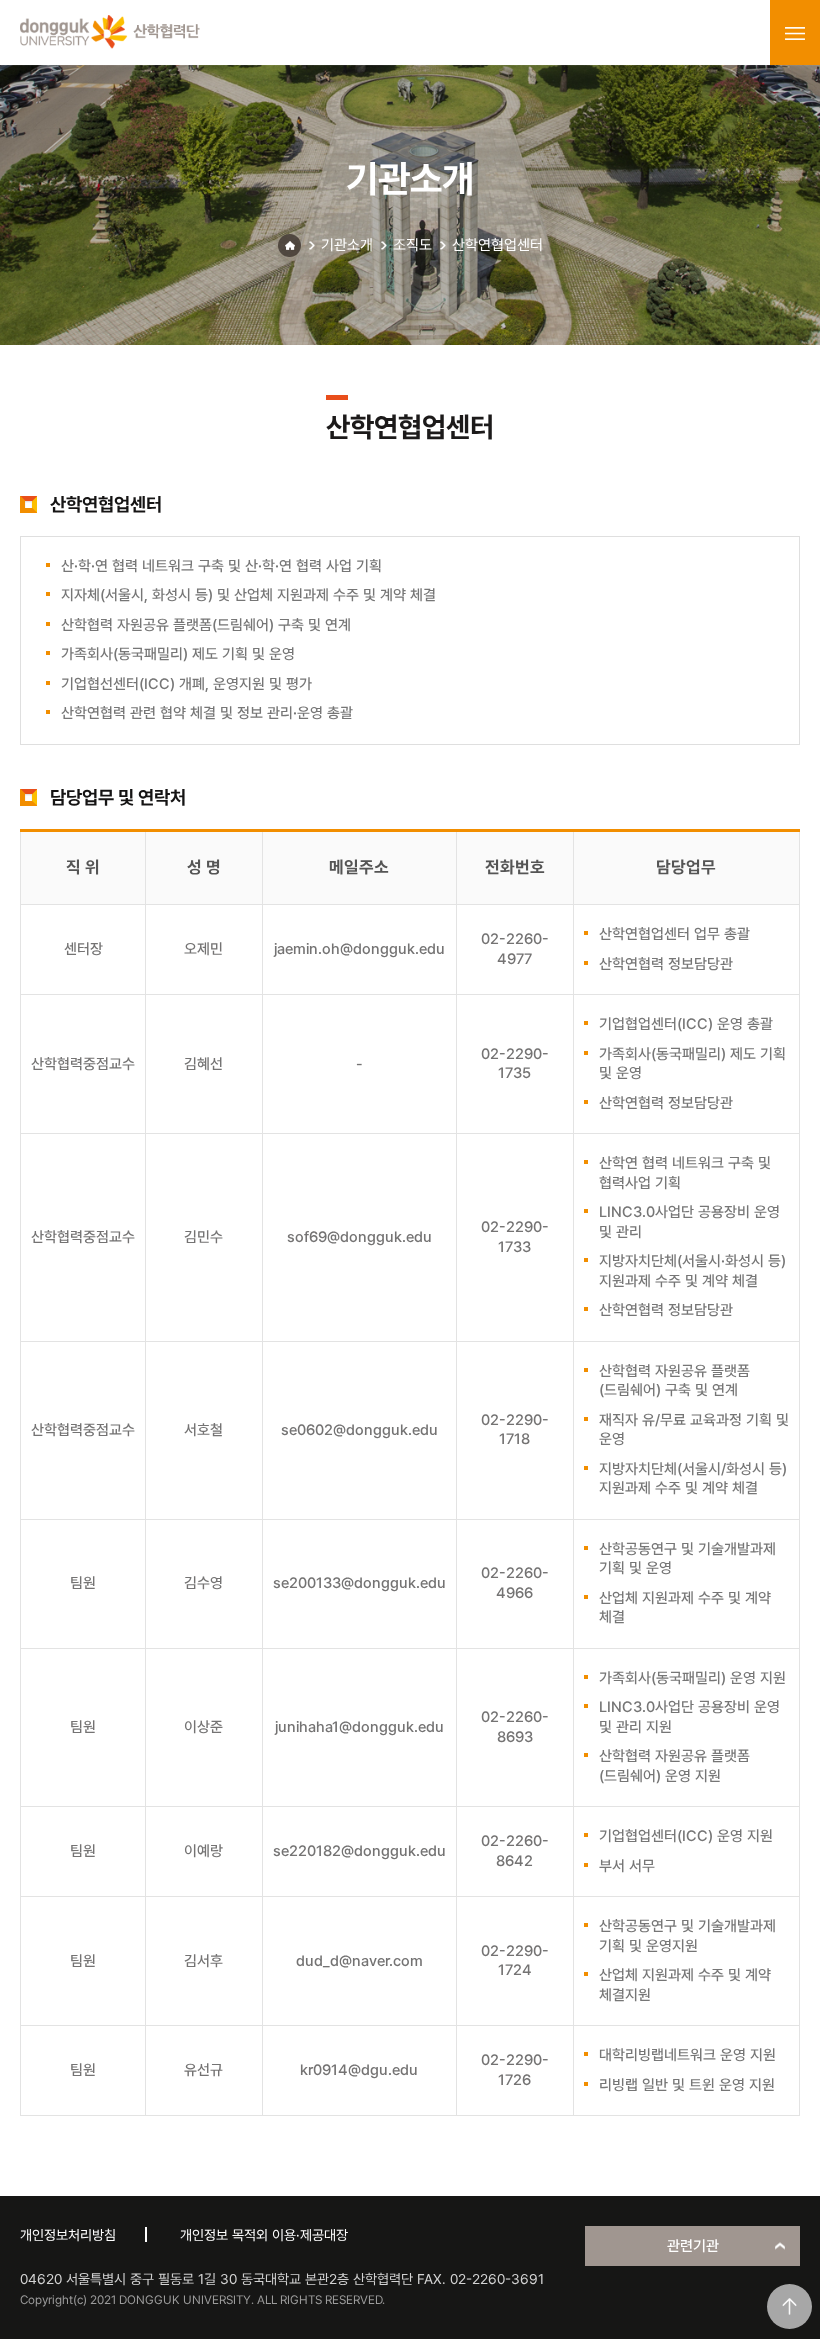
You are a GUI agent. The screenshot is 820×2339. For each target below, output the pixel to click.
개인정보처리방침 (68, 2235)
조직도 (412, 245)
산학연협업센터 (497, 245)
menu (795, 33)
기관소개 (347, 245)
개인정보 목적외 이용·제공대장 (264, 2235)
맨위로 (789, 2306)
